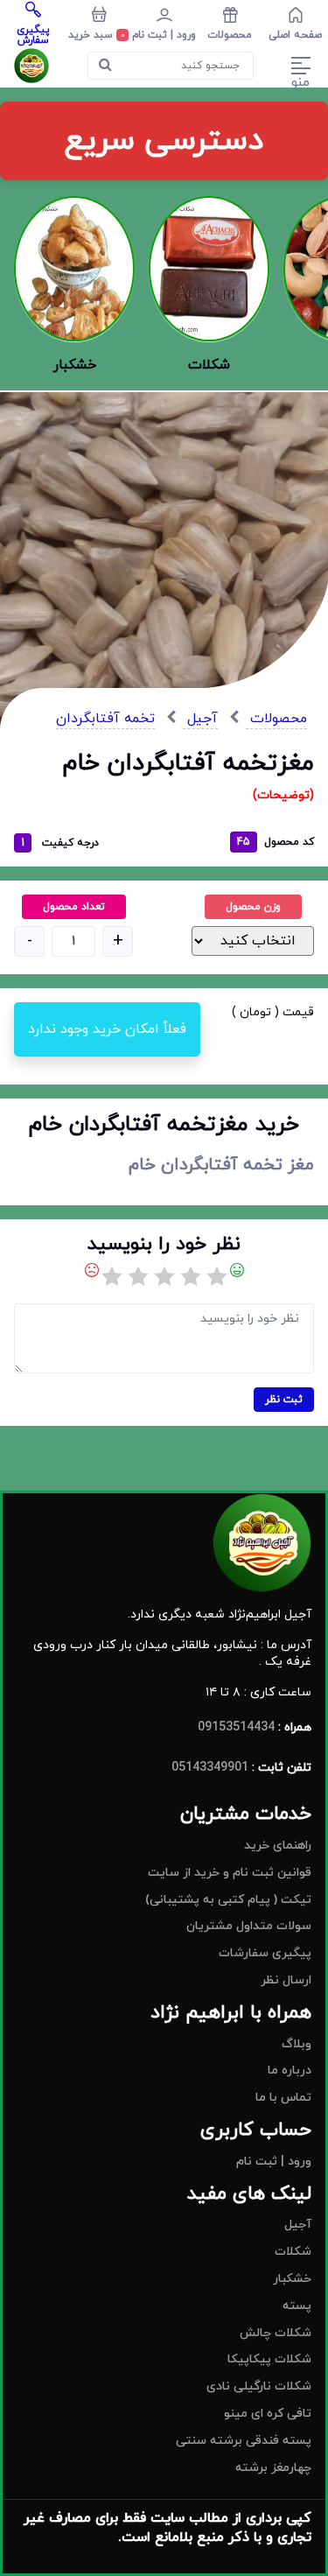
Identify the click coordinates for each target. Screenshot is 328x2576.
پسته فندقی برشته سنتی (244, 2441)
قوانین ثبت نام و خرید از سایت (230, 1873)
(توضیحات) (283, 795)
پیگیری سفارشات (265, 1953)
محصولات (276, 719)
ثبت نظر (284, 1400)
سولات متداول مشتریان (249, 1926)
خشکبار (292, 2279)
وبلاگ (297, 2044)
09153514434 (236, 1727)
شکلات (293, 2252)
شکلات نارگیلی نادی (259, 2386)
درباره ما (290, 2071)
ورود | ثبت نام (274, 2162)
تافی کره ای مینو (268, 2414)
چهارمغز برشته (273, 2468)
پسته (297, 2306)
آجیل (200, 719)
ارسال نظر (286, 1980)
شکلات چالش (276, 2333)
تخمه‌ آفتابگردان (105, 719)
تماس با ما (283, 2098)
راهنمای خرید (278, 1846)
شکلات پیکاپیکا (269, 2359)
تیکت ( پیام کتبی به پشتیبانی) (228, 1900)
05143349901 (210, 1768)
